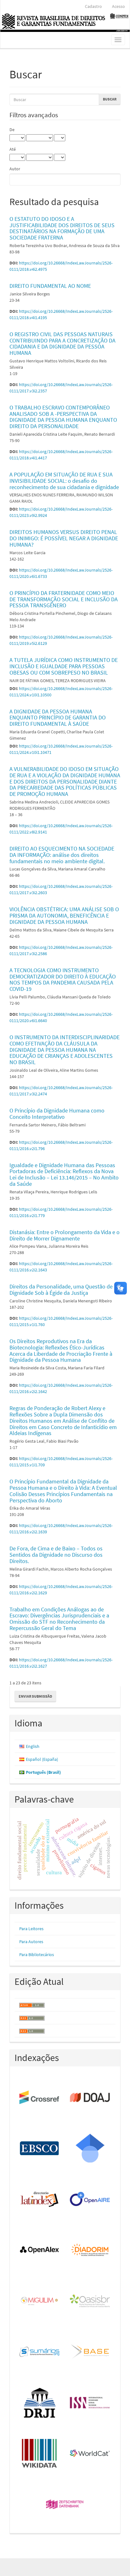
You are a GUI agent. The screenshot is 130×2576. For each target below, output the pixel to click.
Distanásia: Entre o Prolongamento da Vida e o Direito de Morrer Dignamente (65, 1235)
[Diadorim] (90, 2250)
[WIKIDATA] (40, 2454)
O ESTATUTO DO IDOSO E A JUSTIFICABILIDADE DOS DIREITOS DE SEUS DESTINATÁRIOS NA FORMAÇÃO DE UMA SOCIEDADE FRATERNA (62, 228)
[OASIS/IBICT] (90, 2301)
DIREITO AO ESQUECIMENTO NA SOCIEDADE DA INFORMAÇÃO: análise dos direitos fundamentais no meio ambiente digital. (62, 855)
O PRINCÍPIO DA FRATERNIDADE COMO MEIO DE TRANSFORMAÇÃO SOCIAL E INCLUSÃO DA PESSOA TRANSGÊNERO (64, 599)
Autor (15, 169)
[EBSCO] (40, 2149)
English (33, 1746)
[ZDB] (65, 2505)
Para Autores (31, 1942)
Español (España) (42, 1759)
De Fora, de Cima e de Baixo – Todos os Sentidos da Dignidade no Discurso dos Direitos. (56, 1555)
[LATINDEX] (40, 2200)
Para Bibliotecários (37, 1955)
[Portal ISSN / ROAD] (90, 2403)
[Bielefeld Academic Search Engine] (90, 2352)
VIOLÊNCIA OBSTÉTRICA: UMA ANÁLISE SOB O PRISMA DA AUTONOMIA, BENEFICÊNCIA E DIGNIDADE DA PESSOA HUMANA (64, 915)
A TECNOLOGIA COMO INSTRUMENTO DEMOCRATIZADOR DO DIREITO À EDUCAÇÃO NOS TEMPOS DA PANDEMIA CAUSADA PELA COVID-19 (63, 979)
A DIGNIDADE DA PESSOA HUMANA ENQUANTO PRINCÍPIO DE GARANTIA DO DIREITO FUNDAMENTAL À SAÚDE (58, 718)
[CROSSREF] (40, 2098)
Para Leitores (31, 1929)
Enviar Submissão (35, 1696)
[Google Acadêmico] (90, 2149)
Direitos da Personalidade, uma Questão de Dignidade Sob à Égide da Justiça (61, 1290)
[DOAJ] (90, 2098)
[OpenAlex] (40, 2250)
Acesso (118, 6)
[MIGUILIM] (40, 2301)
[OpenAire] (90, 2200)
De (12, 130)
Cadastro (93, 6)
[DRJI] (40, 2403)
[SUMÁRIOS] (40, 2352)
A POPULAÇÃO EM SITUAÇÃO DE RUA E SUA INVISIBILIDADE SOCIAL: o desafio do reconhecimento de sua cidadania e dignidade (64, 481)
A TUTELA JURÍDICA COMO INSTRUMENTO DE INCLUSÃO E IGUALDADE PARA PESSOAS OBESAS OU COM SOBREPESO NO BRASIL (64, 666)
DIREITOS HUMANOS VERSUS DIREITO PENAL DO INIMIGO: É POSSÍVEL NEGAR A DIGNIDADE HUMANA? (64, 538)
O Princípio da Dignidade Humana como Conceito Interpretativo (57, 1114)
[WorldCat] (90, 2454)
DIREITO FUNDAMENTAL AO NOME (50, 286)
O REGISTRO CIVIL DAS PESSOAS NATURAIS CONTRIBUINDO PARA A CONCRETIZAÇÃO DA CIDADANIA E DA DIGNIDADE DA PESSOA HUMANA (62, 343)
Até (13, 149)
